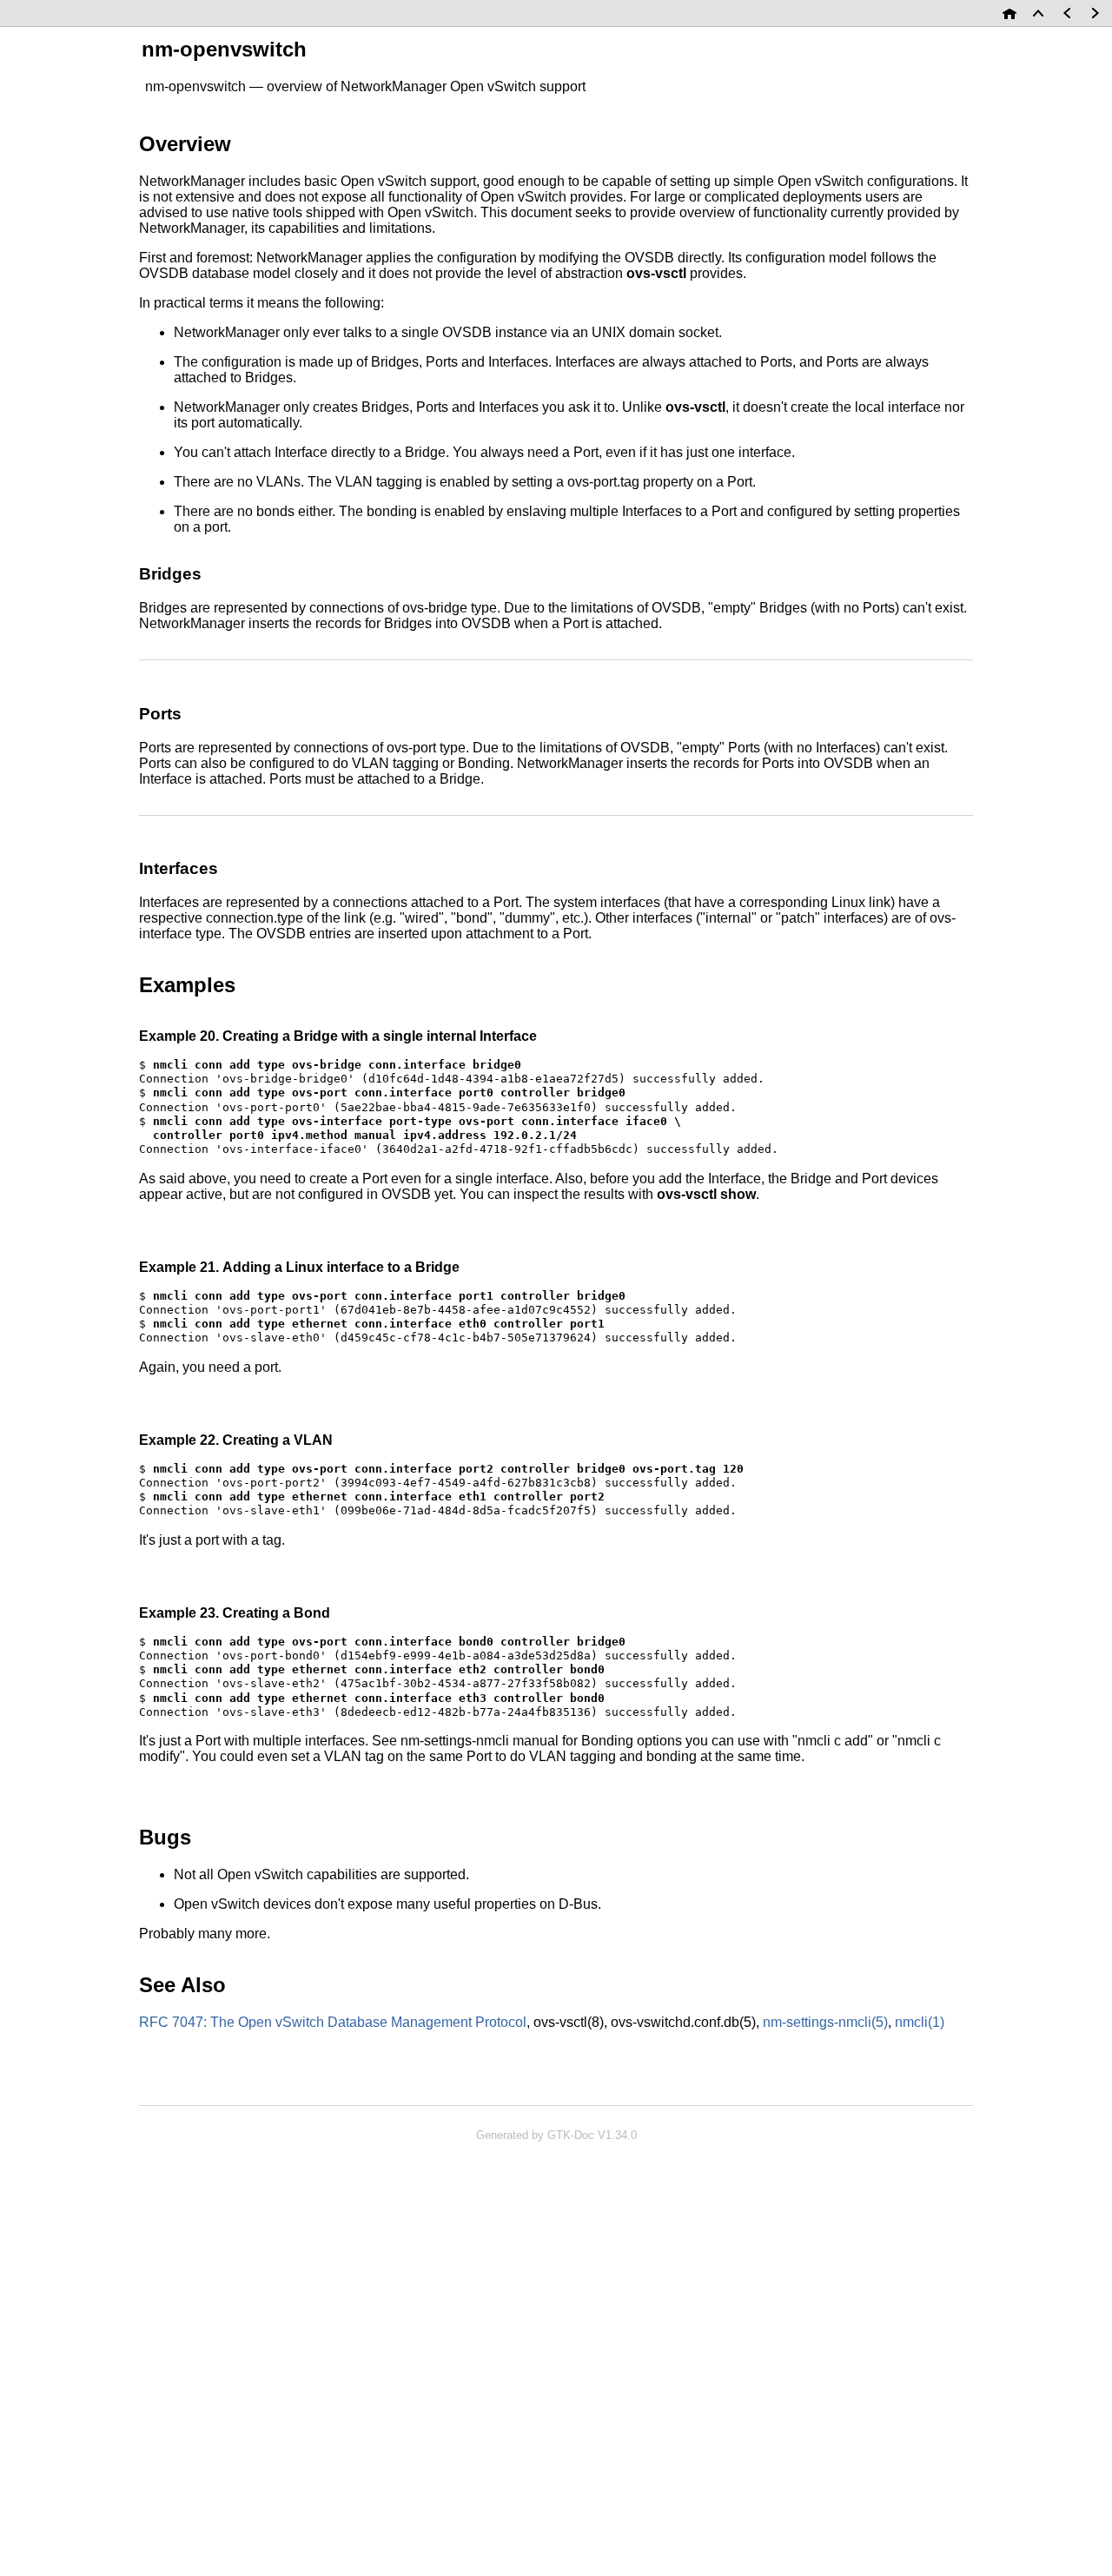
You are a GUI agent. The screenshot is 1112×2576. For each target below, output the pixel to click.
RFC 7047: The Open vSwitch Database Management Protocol (333, 2022)
